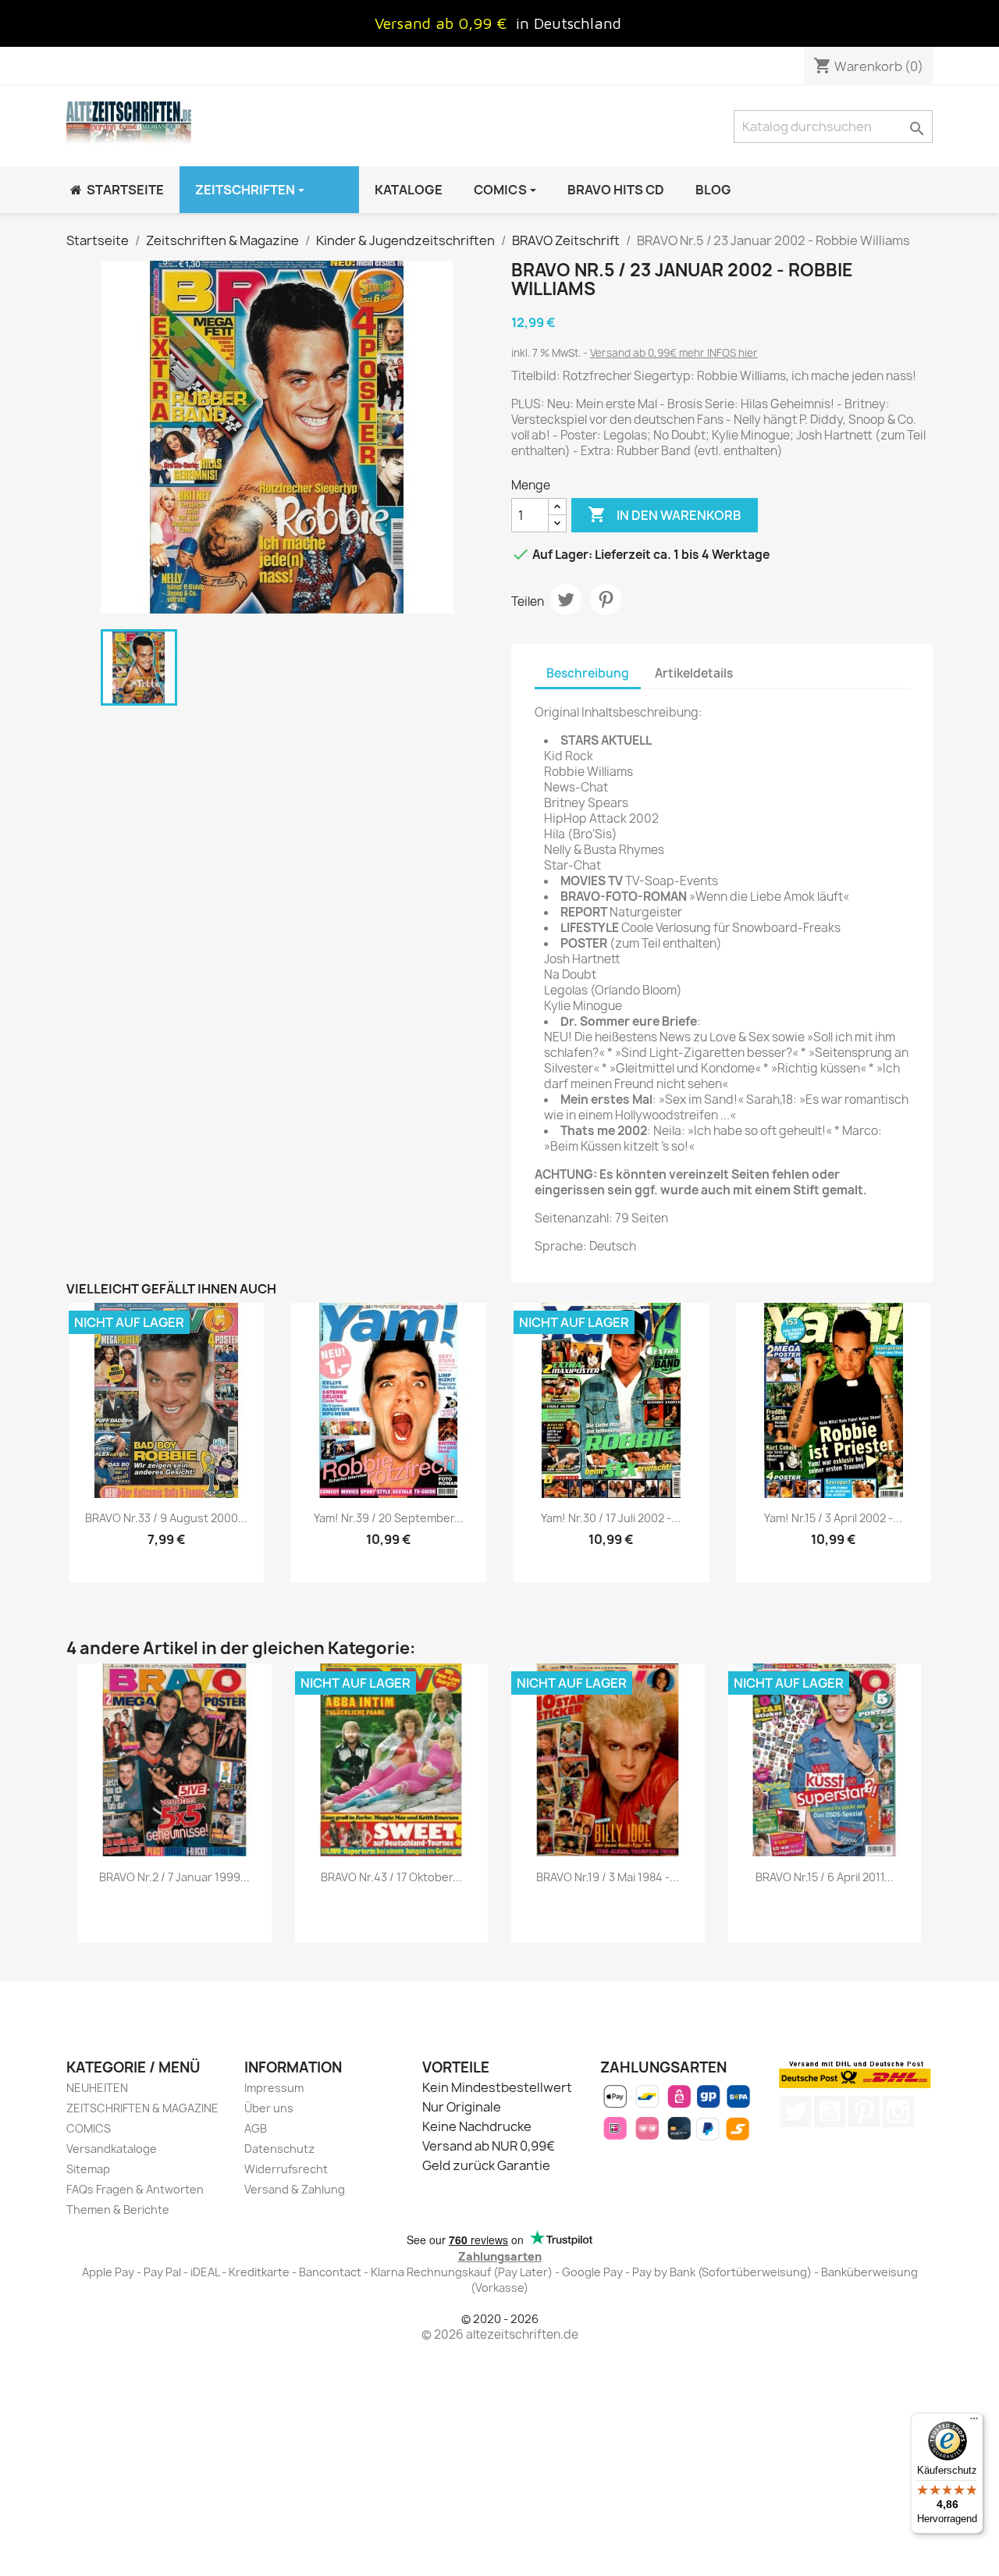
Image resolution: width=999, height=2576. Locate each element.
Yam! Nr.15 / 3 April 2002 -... (833, 1518)
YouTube (830, 2112)
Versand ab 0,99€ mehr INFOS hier (674, 353)
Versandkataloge (112, 2149)
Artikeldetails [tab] (694, 673)
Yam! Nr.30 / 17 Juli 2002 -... (611, 1518)
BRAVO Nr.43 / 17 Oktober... (391, 1877)
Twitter (795, 2112)
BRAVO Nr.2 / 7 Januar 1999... (174, 1877)
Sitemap (88, 2169)
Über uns (269, 2108)
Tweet (566, 600)
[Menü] (974, 2422)
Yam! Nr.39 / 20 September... (389, 1518)
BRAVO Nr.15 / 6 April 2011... (825, 1877)
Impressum (274, 2088)
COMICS (89, 2128)
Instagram (898, 2112)
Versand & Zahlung (295, 2189)
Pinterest (606, 600)
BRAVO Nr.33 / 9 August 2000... (166, 1518)
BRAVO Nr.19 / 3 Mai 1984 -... (608, 1877)
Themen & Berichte (118, 2210)
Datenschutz (279, 2149)
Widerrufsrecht (286, 2169)
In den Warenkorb (665, 514)
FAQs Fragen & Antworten (135, 2189)
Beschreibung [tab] (588, 673)
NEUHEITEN (97, 2088)
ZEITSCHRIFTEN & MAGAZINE (142, 2108)
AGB (256, 2128)
